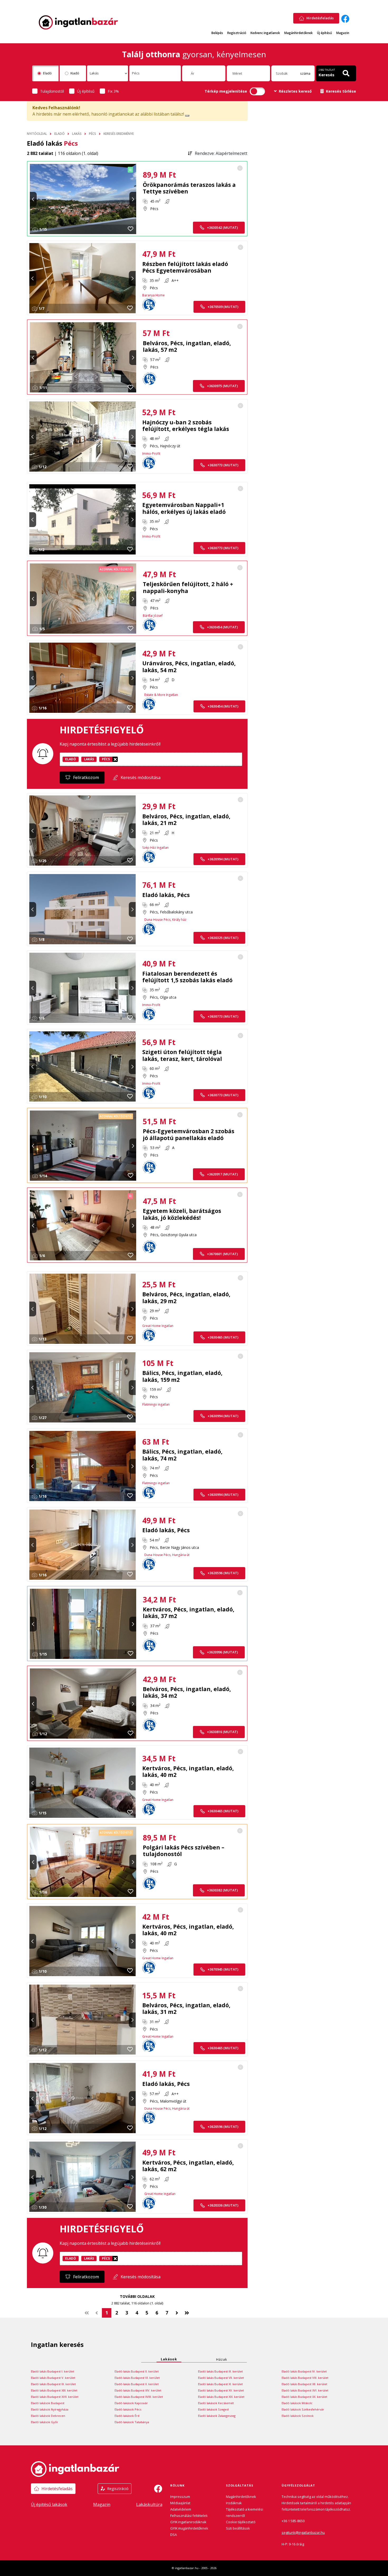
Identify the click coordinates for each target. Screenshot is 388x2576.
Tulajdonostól (52, 91)
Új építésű (325, 33)
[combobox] (108, 73)
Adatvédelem (181, 2509)
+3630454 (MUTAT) (222, 627)
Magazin (343, 33)
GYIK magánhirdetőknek (189, 2528)
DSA (174, 2535)
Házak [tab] (222, 2359)
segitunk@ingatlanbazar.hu (303, 2532)
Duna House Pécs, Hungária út (167, 1555)
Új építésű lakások (49, 2504)
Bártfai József (153, 616)
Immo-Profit (151, 454)
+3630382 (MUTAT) (222, 1890)
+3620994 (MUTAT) (223, 859)
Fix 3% (113, 91)
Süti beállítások (238, 2528)
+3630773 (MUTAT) (223, 465)
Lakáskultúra (149, 2504)
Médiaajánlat (180, 2503)
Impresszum (180, 2497)
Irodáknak (234, 2503)
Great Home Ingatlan (158, 1326)
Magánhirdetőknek (299, 33)
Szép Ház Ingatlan (155, 848)
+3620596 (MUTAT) (223, 1573)
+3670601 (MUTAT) (222, 1254)
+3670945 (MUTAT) (223, 1969)
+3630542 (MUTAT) (222, 227)
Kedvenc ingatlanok (265, 33)
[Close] (187, 116)
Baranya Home (153, 295)
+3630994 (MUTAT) (223, 1416)
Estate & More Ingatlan (161, 695)
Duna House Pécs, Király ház (165, 920)
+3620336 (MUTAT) (223, 2205)
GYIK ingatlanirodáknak (188, 2522)
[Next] (177, 2313)
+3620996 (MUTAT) (222, 1652)
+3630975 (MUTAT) (222, 386)
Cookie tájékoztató (241, 2522)
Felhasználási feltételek (189, 2516)
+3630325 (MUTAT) (223, 938)
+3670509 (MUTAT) (223, 307)
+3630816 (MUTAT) (222, 1732)
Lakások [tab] (169, 2359)
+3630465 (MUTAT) (223, 1337)
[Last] (187, 2313)
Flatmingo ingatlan (156, 1404)
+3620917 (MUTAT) (222, 1174)
